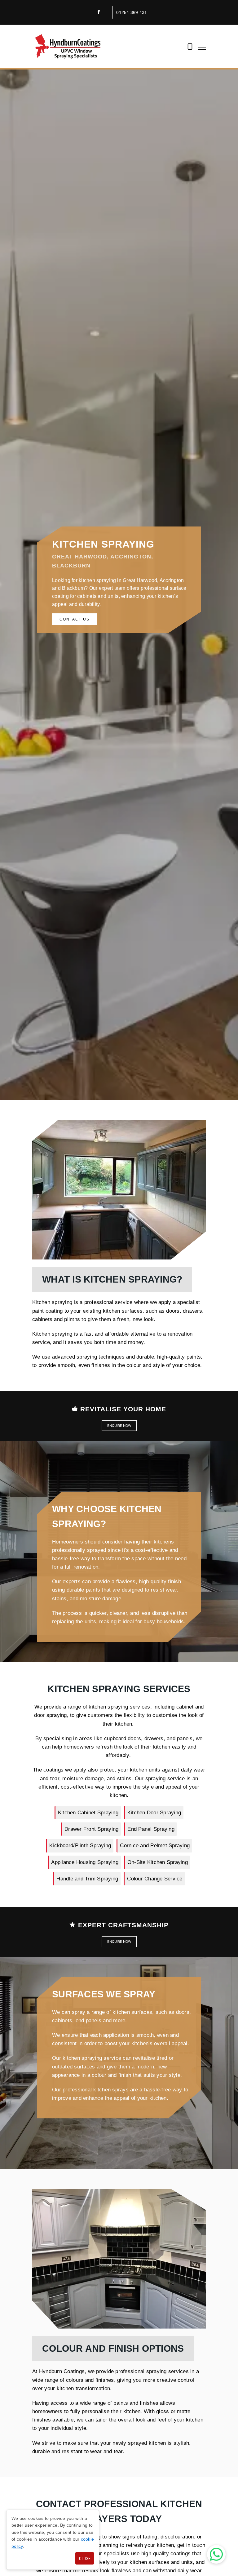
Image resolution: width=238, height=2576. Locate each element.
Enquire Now (119, 1426)
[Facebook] (99, 12)
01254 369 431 (132, 12)
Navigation (202, 47)
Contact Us (75, 619)
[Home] (68, 46)
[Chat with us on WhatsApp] (216, 2554)
